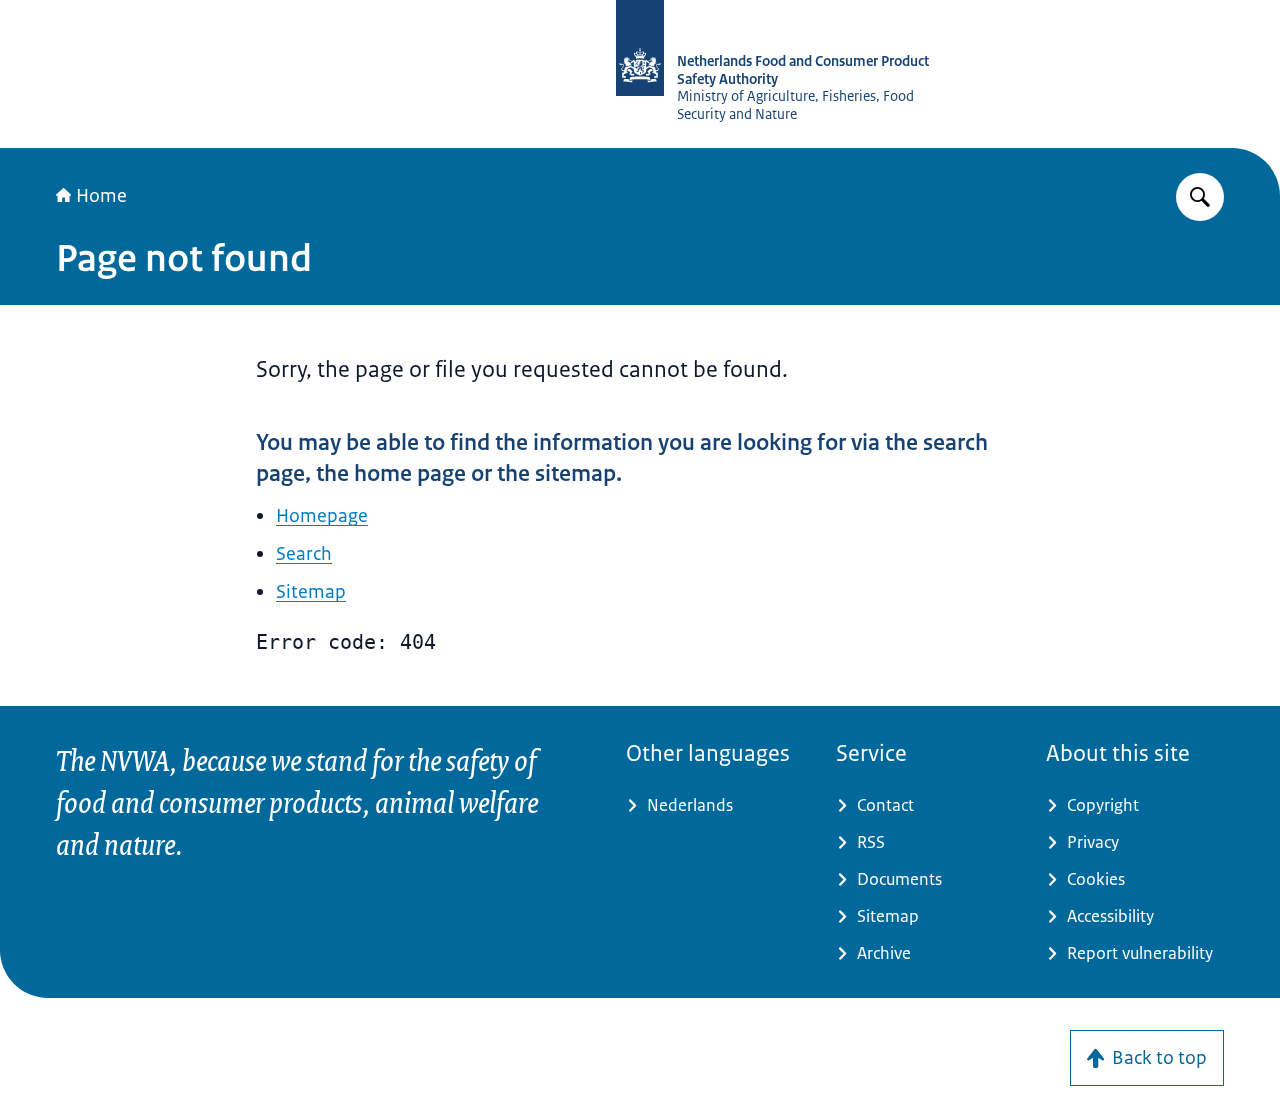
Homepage (322, 516)
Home (101, 196)
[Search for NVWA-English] (1200, 197)
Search (304, 554)
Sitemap (311, 592)
